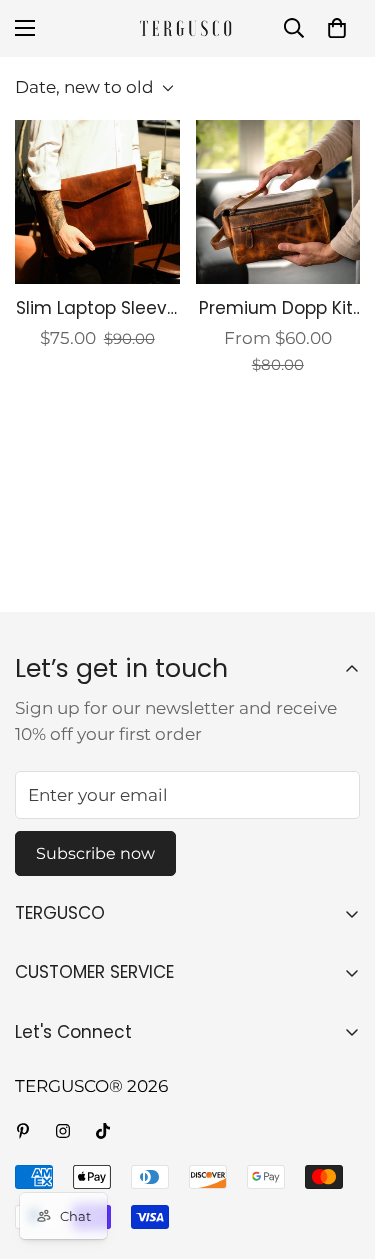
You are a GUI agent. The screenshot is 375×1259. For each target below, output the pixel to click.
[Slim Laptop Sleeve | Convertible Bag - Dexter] (97, 202)
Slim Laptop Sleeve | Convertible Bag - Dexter (97, 309)
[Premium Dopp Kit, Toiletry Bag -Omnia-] (278, 202)
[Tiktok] (103, 1131)
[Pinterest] (23, 1131)
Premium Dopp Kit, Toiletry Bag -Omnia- (277, 309)
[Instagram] (63, 1131)
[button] (337, 28)
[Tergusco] (188, 28)
